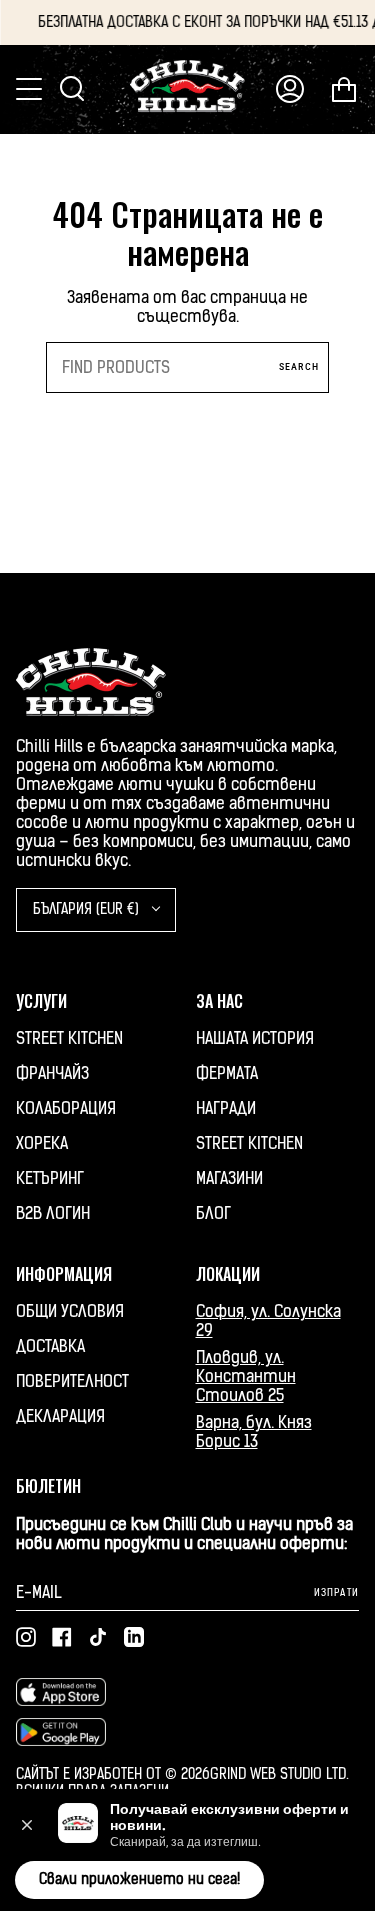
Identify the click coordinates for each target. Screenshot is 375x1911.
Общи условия (70, 1311)
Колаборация (66, 1108)
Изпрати (336, 1592)
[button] (27, 1825)
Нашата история (255, 1038)
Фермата (227, 1073)
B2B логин (53, 1213)
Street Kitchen (69, 1038)
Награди (226, 1108)
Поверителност (72, 1381)
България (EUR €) (88, 909)
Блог (213, 1213)
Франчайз (52, 1073)
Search (299, 366)
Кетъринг (50, 1178)
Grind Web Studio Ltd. (279, 1774)
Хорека (42, 1143)
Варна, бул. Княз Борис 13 (254, 1432)
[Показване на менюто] (31, 89)
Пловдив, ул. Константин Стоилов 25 (246, 1376)
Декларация (60, 1416)
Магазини (229, 1178)
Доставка (50, 1346)
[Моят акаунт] (290, 89)
